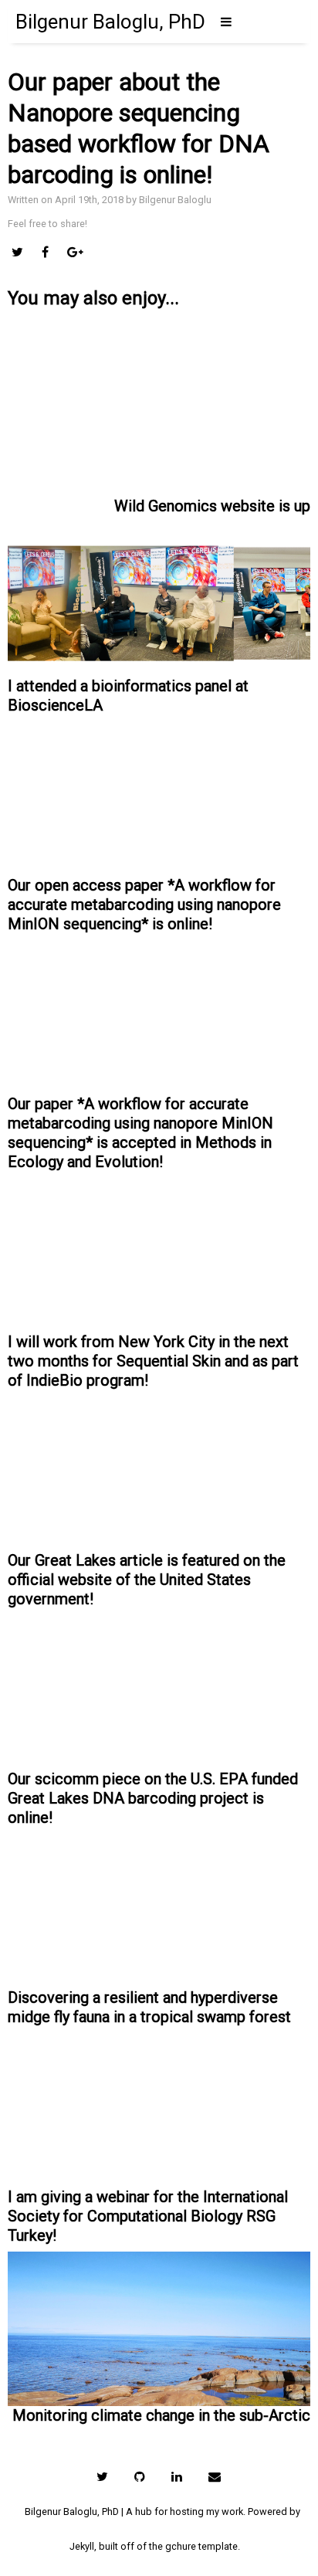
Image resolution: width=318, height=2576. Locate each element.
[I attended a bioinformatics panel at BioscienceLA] (159, 596)
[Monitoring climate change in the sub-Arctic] (159, 2306)
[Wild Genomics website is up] (159, 419)
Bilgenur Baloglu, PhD (110, 22)
